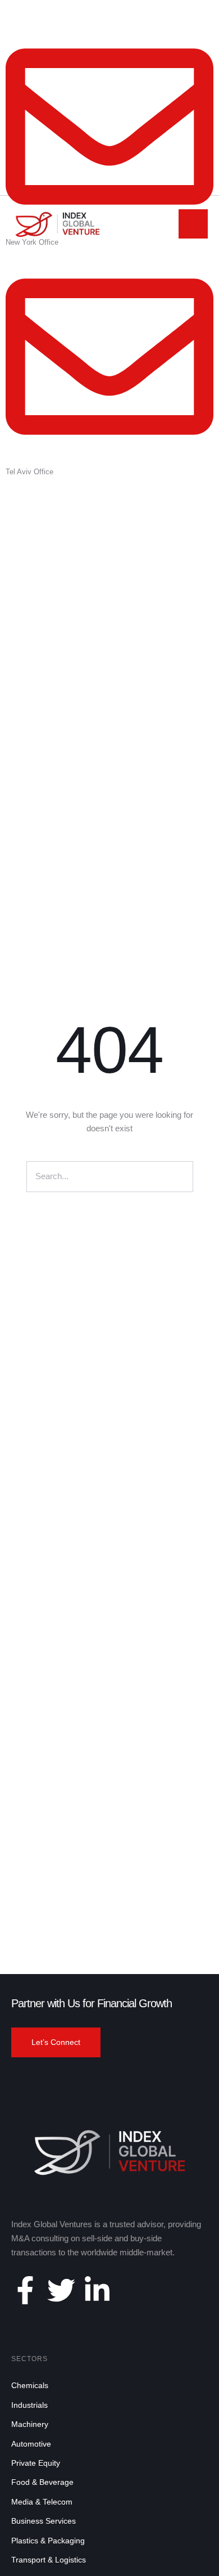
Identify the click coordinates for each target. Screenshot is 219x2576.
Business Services (44, 2521)
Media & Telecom (42, 2502)
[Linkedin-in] (97, 2290)
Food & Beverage (42, 2482)
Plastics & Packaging (48, 2541)
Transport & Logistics (49, 2560)
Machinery (30, 2424)
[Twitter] (61, 2290)
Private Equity (36, 2463)
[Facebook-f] (25, 2290)
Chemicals (30, 2385)
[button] (56, 2043)
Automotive (31, 2444)
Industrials (29, 2405)
